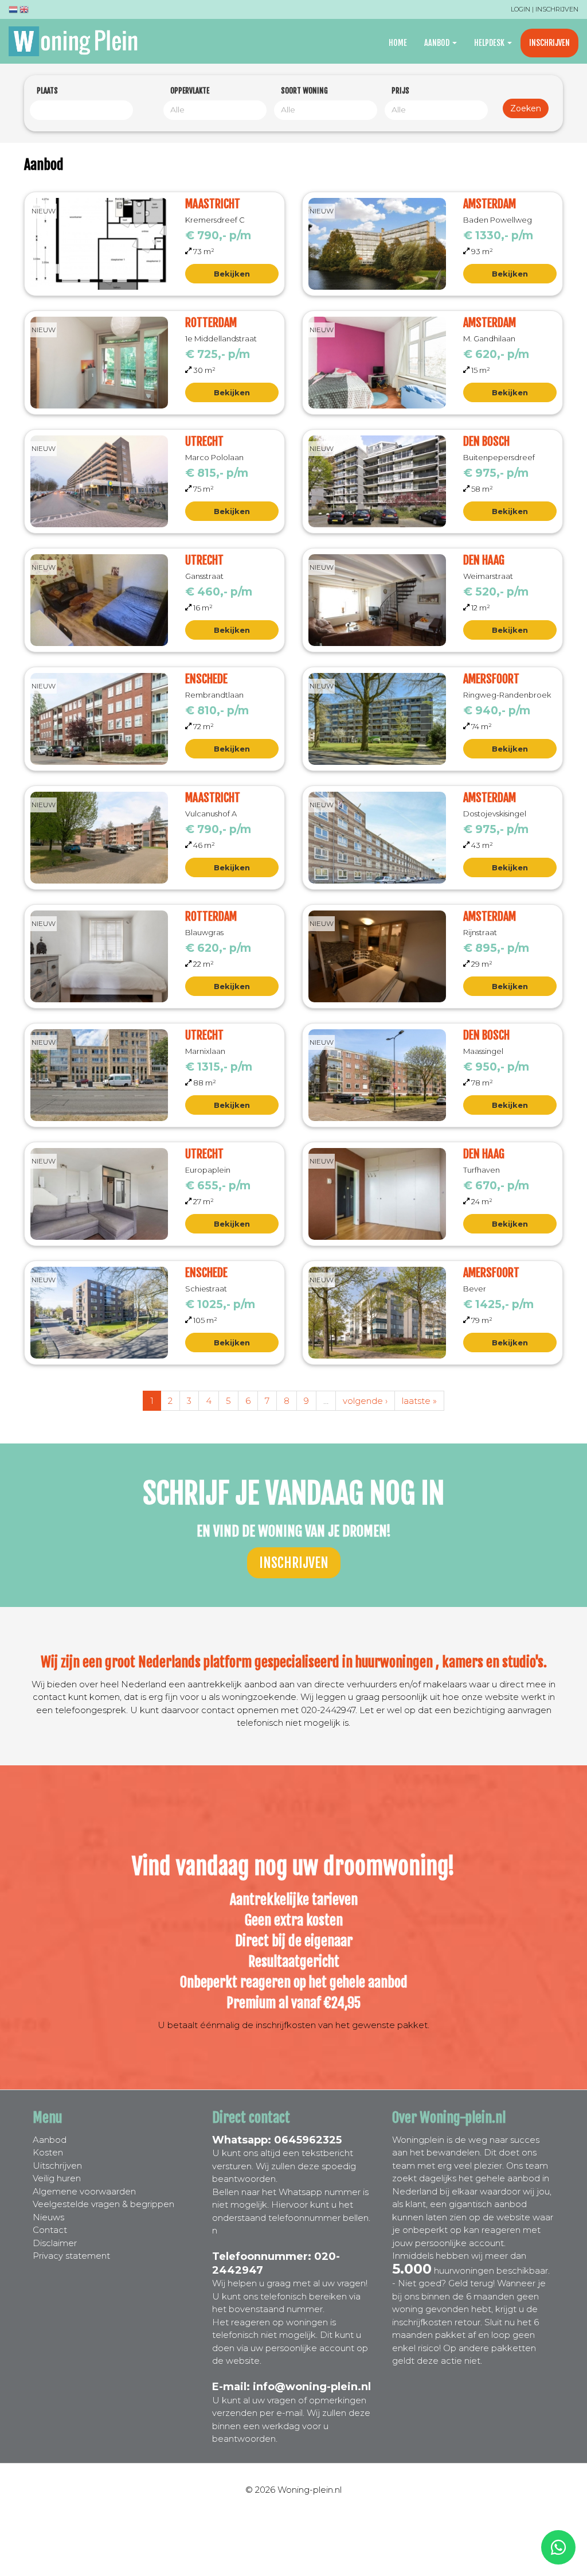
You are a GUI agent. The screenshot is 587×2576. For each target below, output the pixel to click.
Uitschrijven (57, 2166)
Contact (50, 2230)
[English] (24, 11)
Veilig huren (57, 2178)
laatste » (419, 1401)
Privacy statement (71, 2256)
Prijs (400, 91)
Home (398, 43)
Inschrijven (557, 9)
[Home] (77, 41)
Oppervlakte (190, 91)
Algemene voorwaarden (84, 2191)
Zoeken (526, 108)
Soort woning (304, 91)
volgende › (365, 1401)
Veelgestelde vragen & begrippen (103, 2204)
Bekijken (232, 274)
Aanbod (438, 43)
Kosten (48, 2152)
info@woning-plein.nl (312, 2387)
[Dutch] (13, 11)
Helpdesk (490, 43)
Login (521, 9)
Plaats (47, 91)
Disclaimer (55, 2243)
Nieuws (48, 2217)
